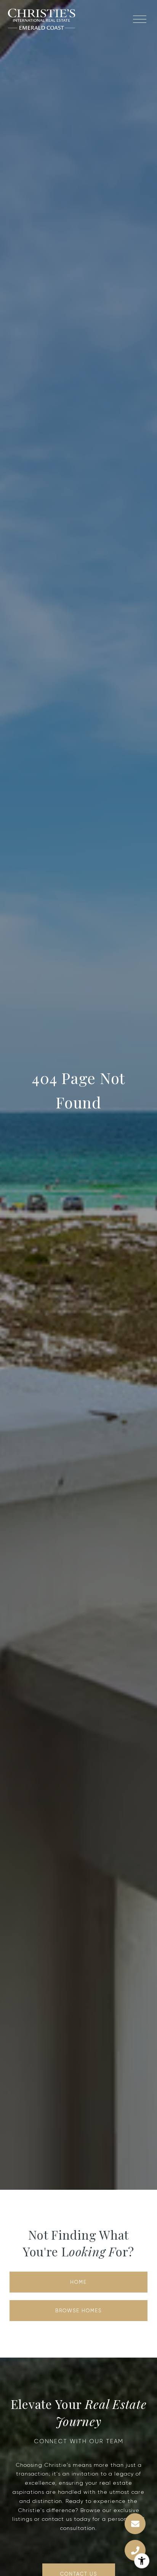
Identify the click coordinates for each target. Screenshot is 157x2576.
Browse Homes (78, 2311)
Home (78, 2282)
